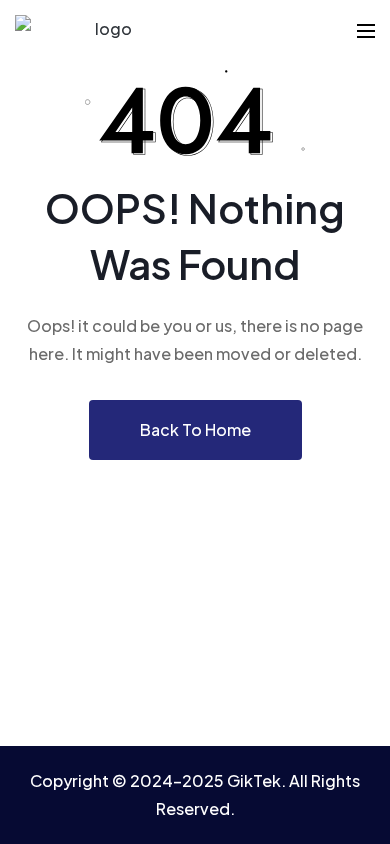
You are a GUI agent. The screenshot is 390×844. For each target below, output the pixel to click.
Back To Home (195, 429)
